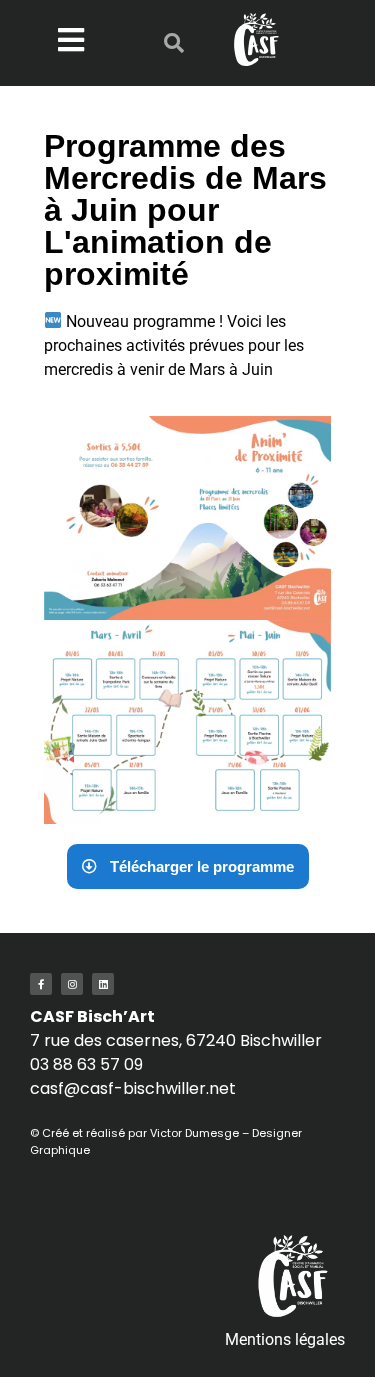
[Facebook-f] (41, 984)
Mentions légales (285, 1339)
